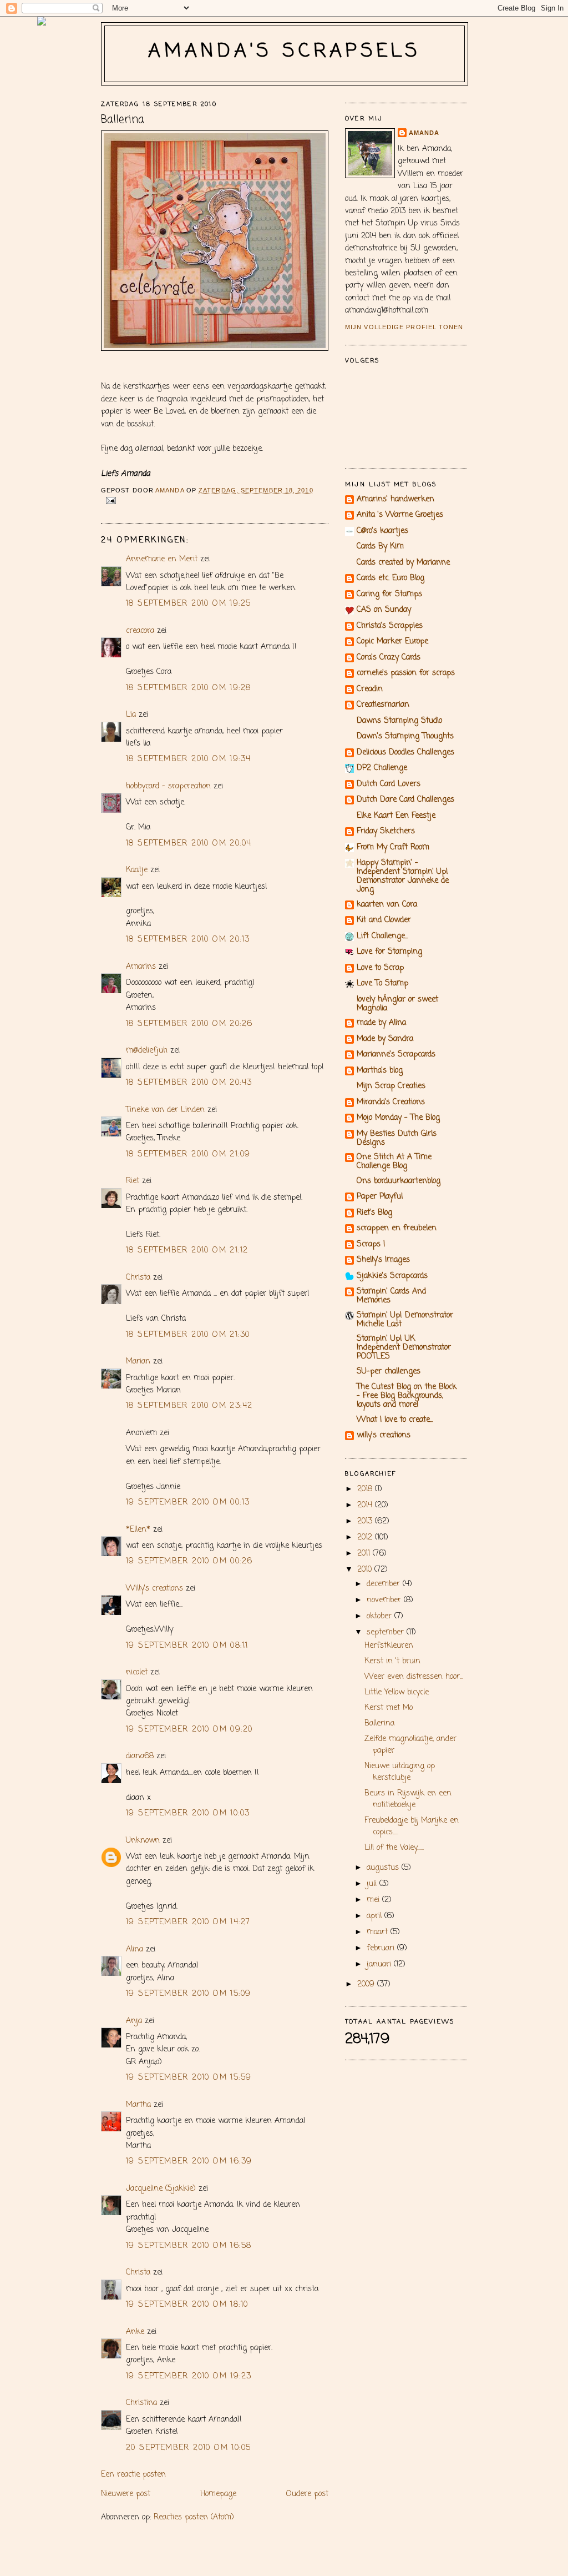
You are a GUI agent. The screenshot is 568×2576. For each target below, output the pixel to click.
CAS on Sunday (384, 610)
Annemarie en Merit (162, 559)
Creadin (370, 689)
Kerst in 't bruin (392, 1661)
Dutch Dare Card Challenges (405, 800)
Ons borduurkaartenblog (399, 1181)
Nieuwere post (126, 2494)
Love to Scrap (380, 968)
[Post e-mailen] (111, 500)
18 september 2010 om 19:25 (188, 604)
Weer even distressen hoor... (414, 1677)
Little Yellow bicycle (397, 1692)
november (385, 1600)
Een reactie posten (133, 2475)
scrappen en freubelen (397, 1228)
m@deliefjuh (147, 1051)
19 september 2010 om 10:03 (188, 1813)
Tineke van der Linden (165, 1110)
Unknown (143, 1841)
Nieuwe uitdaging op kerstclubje (400, 1772)
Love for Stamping (389, 952)
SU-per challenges (389, 1372)
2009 (367, 1984)
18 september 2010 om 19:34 (188, 759)
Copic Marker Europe (392, 642)
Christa (138, 1278)
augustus (384, 1868)
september (387, 1632)
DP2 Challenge (382, 768)
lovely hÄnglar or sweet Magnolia (397, 1004)
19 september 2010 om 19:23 (189, 2376)
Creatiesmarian (383, 705)
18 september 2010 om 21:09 (188, 1154)
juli (373, 1884)
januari (380, 1964)
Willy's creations (154, 1589)
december (385, 1584)
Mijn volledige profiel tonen (404, 327)
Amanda (424, 133)
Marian (138, 1362)
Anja (134, 2021)
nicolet (137, 1672)
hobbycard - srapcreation (168, 786)
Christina (141, 2403)
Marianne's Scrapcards (396, 1055)
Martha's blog (380, 1071)
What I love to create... (395, 1420)
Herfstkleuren (389, 1646)
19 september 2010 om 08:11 (187, 1646)
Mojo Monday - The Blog (398, 1118)
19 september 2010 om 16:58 (189, 2246)
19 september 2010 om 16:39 (189, 2162)
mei (374, 1900)
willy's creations (384, 1435)
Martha (138, 2105)
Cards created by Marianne (403, 563)
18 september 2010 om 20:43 (189, 1083)
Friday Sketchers (386, 831)
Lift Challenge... (382, 936)
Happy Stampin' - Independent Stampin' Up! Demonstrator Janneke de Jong (403, 876)
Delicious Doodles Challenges (405, 753)
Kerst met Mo (389, 1708)
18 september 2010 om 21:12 (187, 1251)
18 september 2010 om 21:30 (188, 1335)
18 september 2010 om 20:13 (188, 940)
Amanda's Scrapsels (285, 51)
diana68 (140, 1756)
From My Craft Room (393, 847)
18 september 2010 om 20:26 (189, 1024)
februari (382, 1948)
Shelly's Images (383, 1260)
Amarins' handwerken (395, 499)
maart (379, 1932)
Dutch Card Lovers (389, 784)
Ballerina (379, 1724)
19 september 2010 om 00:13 (188, 1503)
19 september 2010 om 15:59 (189, 2078)
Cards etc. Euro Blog (390, 578)
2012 (366, 1538)
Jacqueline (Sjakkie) (161, 2189)
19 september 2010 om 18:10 (187, 2305)
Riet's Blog (374, 1213)
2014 (366, 1505)
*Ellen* (138, 1530)
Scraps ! (371, 1244)
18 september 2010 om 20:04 (189, 844)
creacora (140, 631)
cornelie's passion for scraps (406, 673)
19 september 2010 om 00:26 (189, 1561)
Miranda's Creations (391, 1102)
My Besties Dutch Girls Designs (397, 1138)
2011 (365, 1554)
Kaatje (137, 870)
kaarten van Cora (387, 905)
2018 (366, 1489)
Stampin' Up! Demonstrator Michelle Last (405, 1320)
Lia (131, 715)
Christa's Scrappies (390, 626)
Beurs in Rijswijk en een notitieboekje (408, 1799)
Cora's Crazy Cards (389, 658)
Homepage (218, 2494)
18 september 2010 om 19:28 (188, 688)
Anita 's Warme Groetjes (400, 515)
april (376, 1916)
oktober (381, 1616)
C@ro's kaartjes (382, 531)
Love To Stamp (382, 983)
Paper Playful (380, 1197)
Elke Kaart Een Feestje (396, 816)
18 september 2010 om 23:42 (189, 1406)
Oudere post (307, 2494)
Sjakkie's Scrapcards (392, 1276)
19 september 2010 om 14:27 (188, 1922)
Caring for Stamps (389, 594)
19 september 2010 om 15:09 (188, 1994)
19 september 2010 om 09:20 (189, 1730)
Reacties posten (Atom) (194, 2517)
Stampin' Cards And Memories (391, 1296)
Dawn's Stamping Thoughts (405, 736)
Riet (133, 1181)
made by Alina (381, 1023)
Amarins (141, 967)
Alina (135, 1949)
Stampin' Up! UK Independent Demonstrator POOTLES (404, 1348)
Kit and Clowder (384, 920)
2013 (366, 1521)
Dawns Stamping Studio (399, 721)
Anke (135, 2332)
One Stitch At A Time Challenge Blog (394, 1162)
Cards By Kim (380, 547)
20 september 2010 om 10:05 (188, 2448)
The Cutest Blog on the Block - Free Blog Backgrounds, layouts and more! (407, 1396)
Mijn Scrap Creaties (391, 1086)
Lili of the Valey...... (394, 1848)
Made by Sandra (385, 1039)
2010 (366, 1570)
